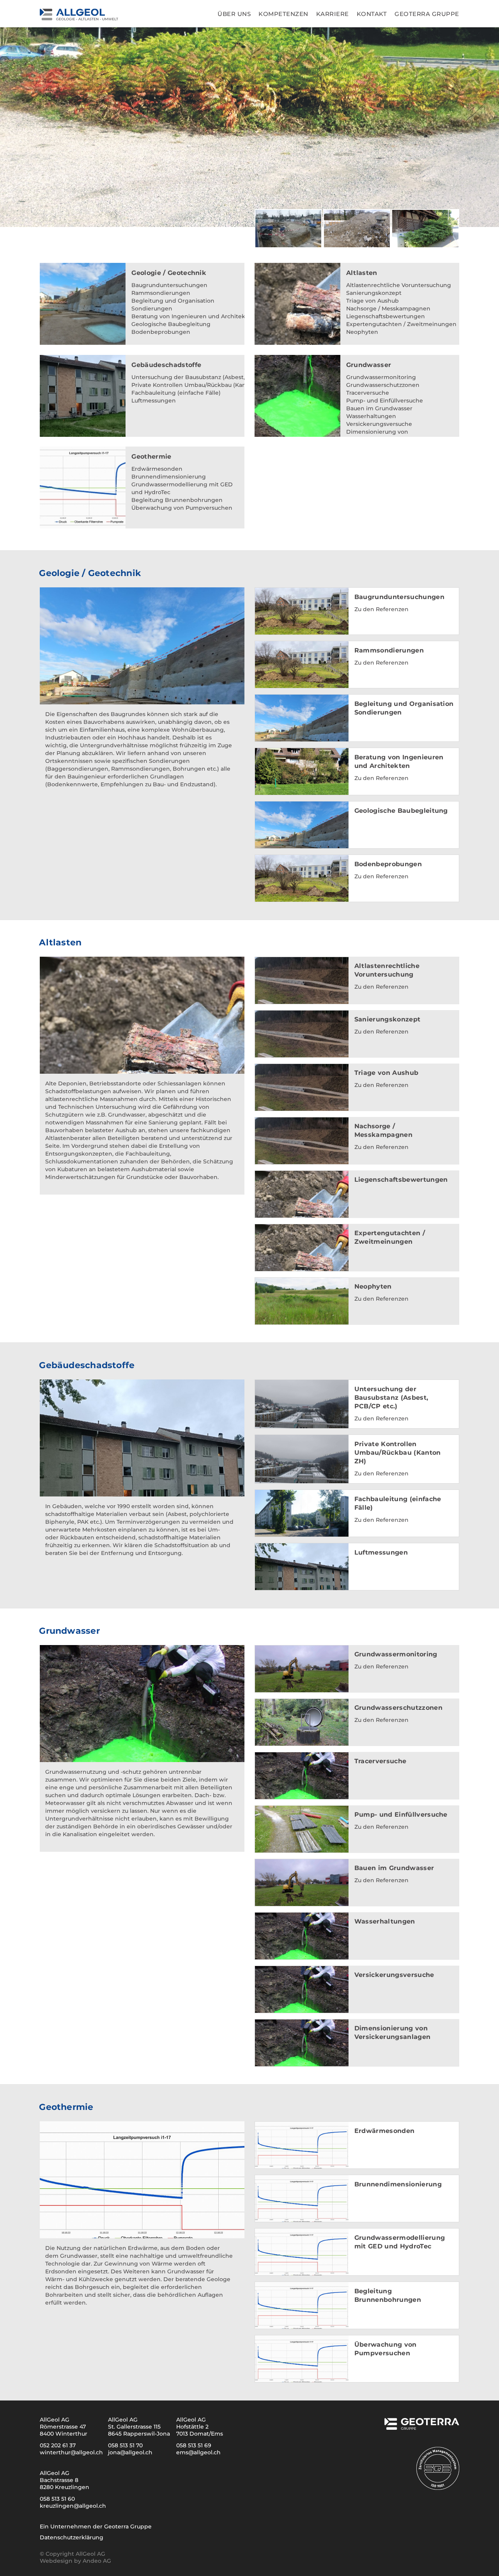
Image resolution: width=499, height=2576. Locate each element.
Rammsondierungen (161, 293)
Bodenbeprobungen (161, 332)
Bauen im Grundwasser (379, 408)
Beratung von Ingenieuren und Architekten (193, 316)
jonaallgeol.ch (130, 2452)
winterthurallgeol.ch (71, 2452)
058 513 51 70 (125, 2445)
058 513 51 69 (194, 2445)
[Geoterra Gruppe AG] (421, 2427)
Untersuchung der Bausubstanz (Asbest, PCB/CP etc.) (207, 377)
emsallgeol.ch (198, 2452)
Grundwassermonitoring (381, 377)
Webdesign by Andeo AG (75, 2561)
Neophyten (362, 332)
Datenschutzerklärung (72, 2537)
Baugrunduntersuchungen (169, 285)
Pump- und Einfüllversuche (385, 401)
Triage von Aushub (372, 301)
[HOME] (98, 14)
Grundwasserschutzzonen (383, 385)
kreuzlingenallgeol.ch (73, 2506)
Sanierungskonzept (374, 293)
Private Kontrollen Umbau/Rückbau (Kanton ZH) (199, 385)
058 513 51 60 (57, 2499)
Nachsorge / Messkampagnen (388, 308)
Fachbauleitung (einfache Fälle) (176, 393)
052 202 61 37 (58, 2445)
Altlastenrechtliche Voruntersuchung (399, 285)
